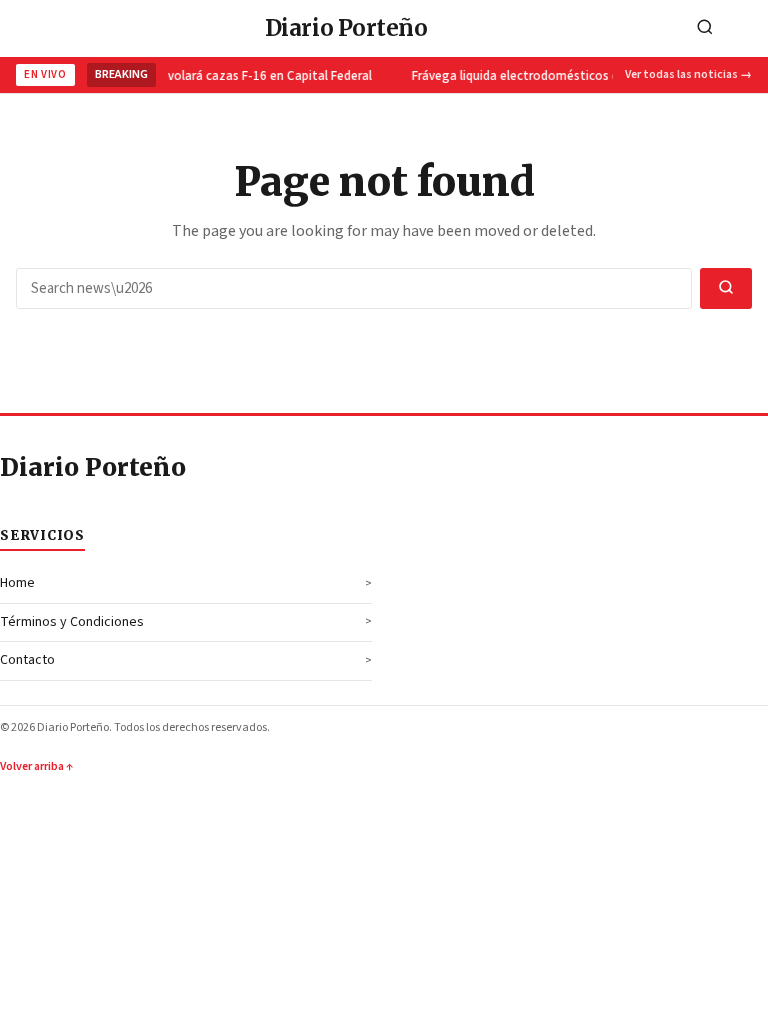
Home (17, 583)
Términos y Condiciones (72, 622)
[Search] (705, 28)
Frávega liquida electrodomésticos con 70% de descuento (572, 76)
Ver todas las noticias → (688, 74)
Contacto (27, 660)
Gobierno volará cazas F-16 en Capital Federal (237, 76)
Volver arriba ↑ (36, 766)
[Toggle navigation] (747, 28)
